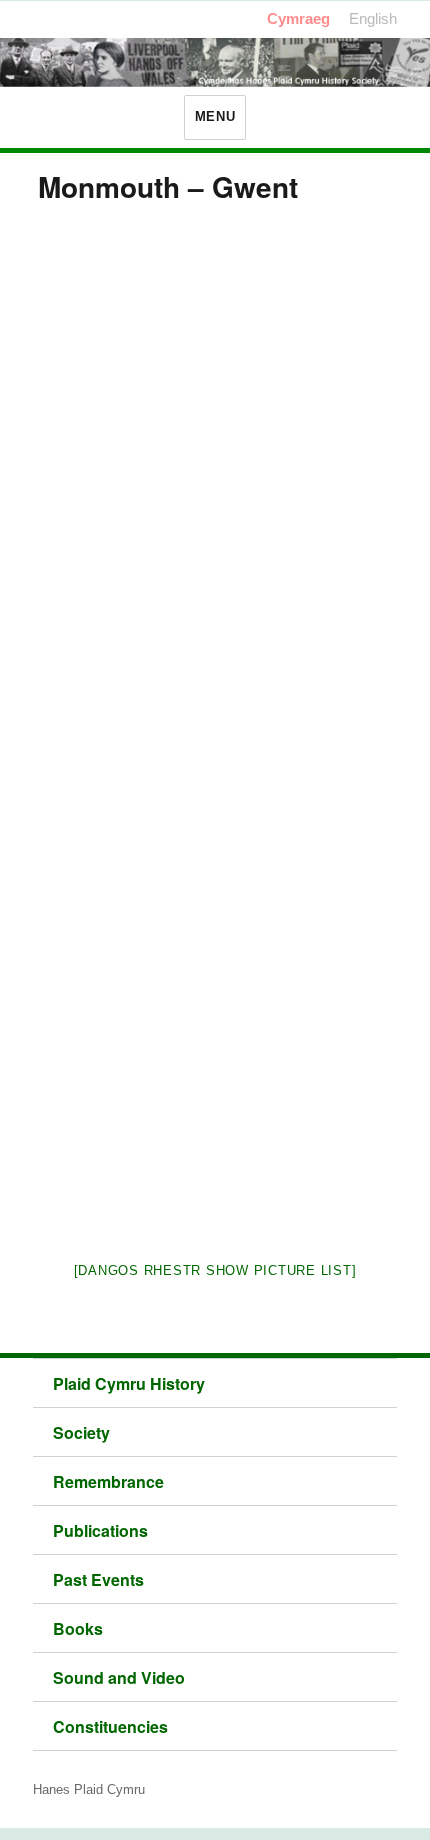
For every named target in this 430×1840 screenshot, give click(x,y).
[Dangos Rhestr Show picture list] (215, 1270)
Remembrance (108, 1481)
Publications (100, 1530)
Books (78, 1628)
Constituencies (110, 1726)
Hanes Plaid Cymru (89, 1789)
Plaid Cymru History (129, 1383)
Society (81, 1432)
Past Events (98, 1579)
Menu (215, 116)
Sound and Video (119, 1677)
